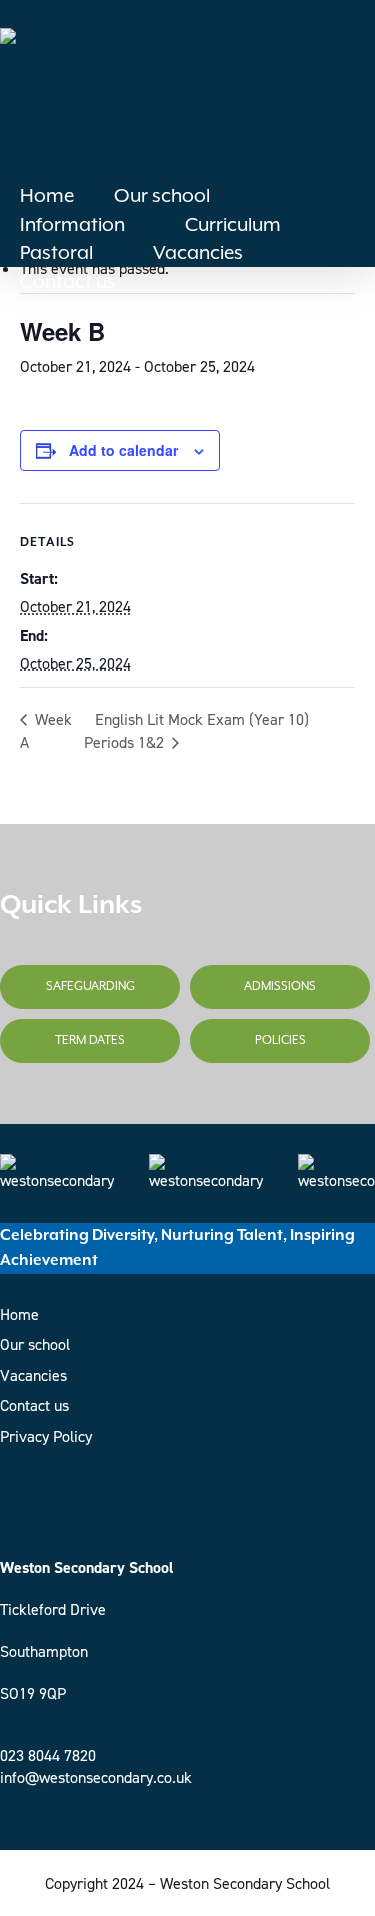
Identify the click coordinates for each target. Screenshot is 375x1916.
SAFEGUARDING (90, 986)
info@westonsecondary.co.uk (96, 1777)
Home (19, 1314)
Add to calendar (123, 450)
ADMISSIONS (280, 986)
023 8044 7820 (48, 1755)
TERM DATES (90, 1040)
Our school (35, 1344)
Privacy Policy (46, 1436)
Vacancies (33, 1375)
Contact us (34, 1405)
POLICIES (280, 1040)
